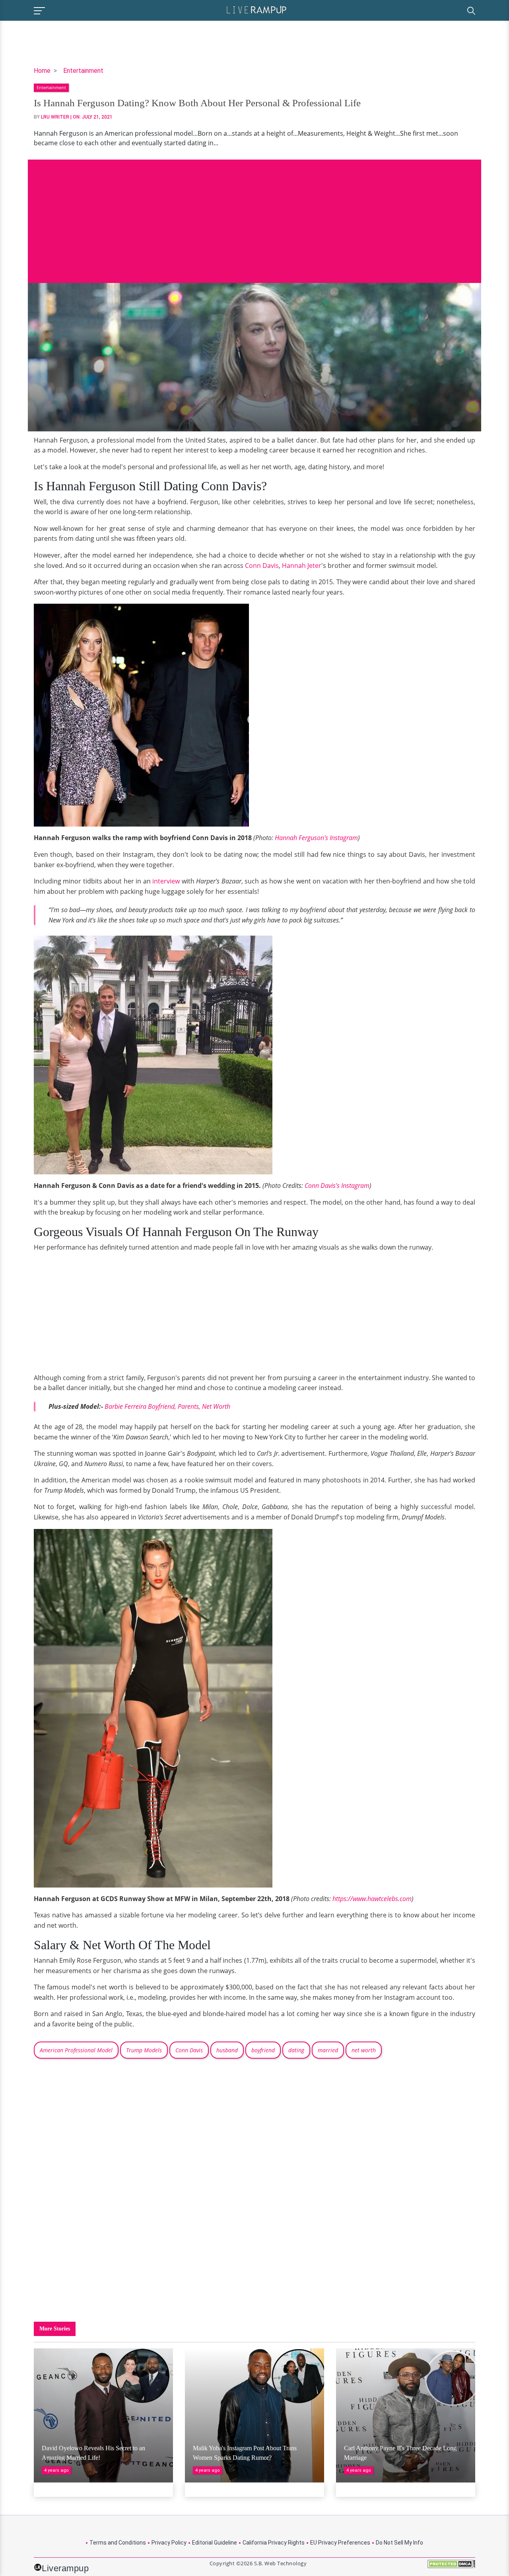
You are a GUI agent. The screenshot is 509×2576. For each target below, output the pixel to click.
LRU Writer (55, 117)
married (328, 2050)
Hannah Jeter (302, 566)
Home (42, 71)
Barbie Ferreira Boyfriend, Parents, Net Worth (167, 1406)
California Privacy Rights (274, 2543)
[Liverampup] (256, 9)
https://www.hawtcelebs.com (372, 1899)
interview (166, 881)
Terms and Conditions (118, 2543)
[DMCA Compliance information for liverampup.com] (451, 2567)
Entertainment (83, 71)
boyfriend (263, 2050)
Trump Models (144, 2050)
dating (296, 2050)
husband (227, 2050)
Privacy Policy (169, 2543)
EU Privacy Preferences (340, 2543)
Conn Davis (262, 566)
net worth (364, 2050)
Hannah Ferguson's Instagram (316, 838)
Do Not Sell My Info (399, 2543)
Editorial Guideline (215, 2543)
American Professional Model (76, 2050)
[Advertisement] (254, 215)
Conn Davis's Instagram (337, 1186)
